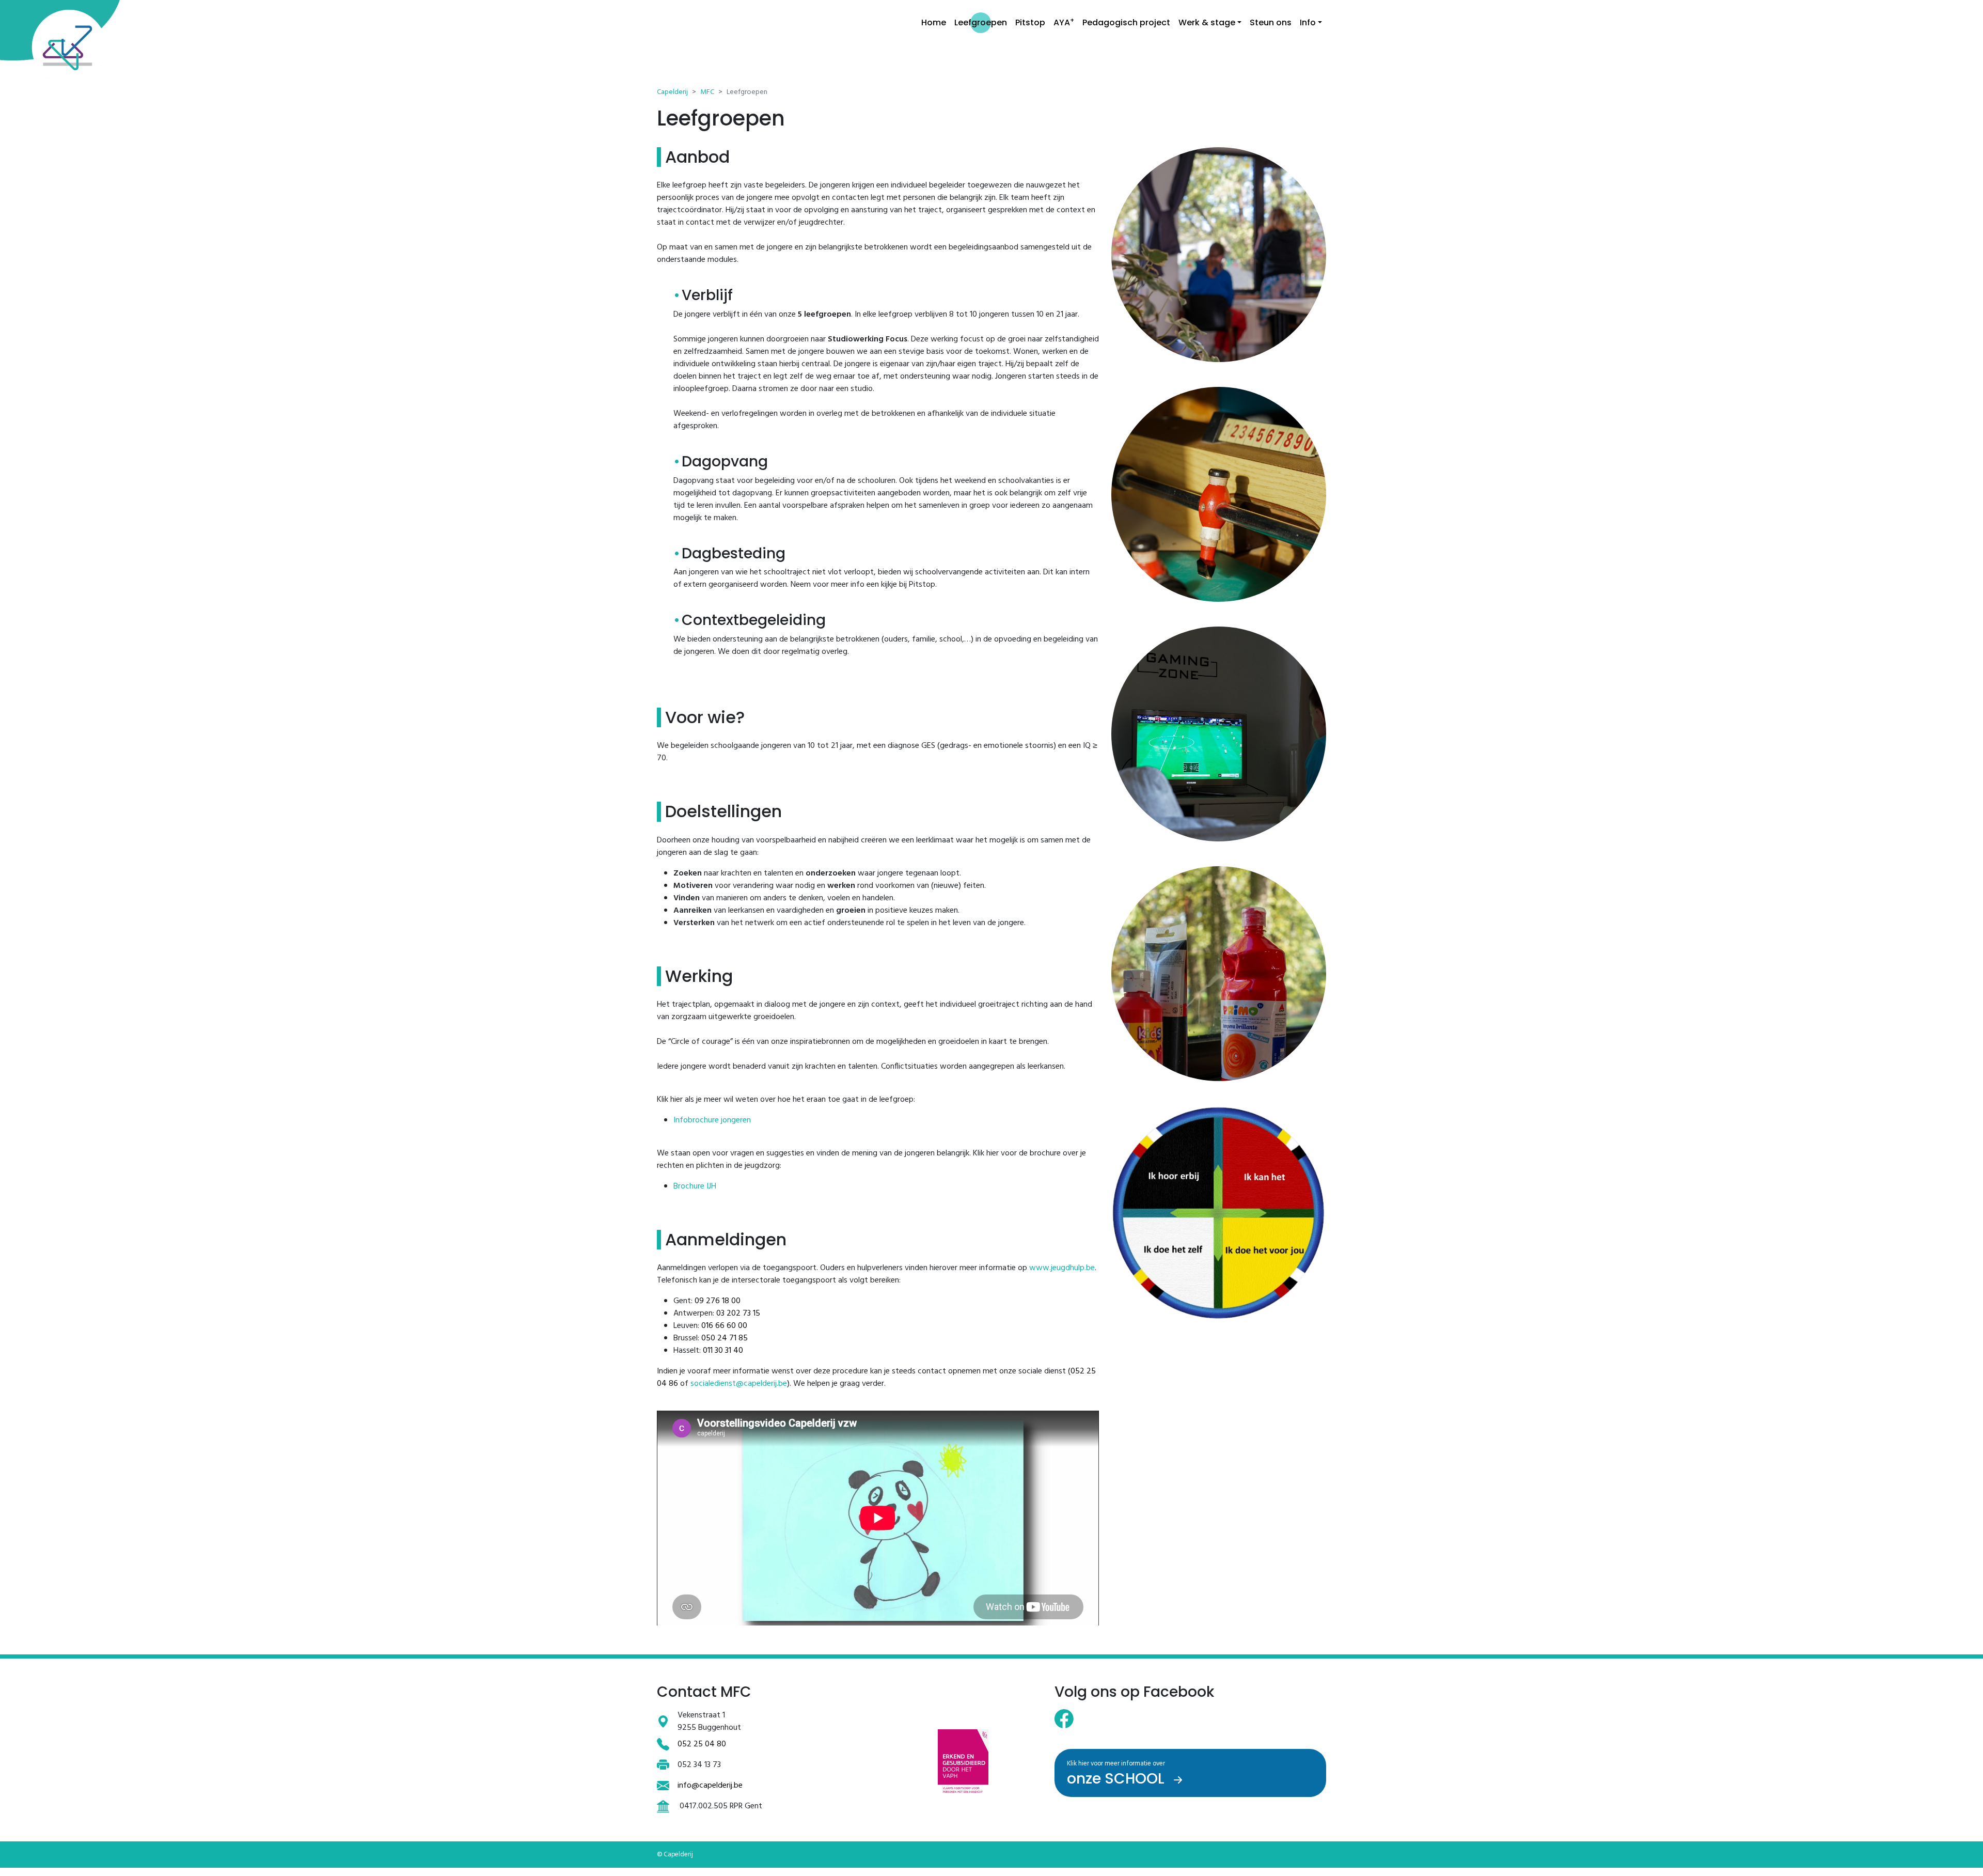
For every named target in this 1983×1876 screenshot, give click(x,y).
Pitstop (1030, 22)
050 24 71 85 (725, 1338)
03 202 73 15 (738, 1314)
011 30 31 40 (723, 1351)
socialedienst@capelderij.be (739, 1384)
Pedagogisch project (1126, 22)
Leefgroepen (981, 22)
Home (934, 22)
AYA (1064, 22)
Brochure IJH (695, 1186)
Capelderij (672, 92)
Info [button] (1308, 22)
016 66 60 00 (724, 1326)
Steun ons (1271, 22)
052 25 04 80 (702, 1744)
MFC (707, 92)
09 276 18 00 (718, 1301)
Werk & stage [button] (1207, 22)
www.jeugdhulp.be (1062, 1268)
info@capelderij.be (710, 1786)
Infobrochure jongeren (712, 1120)
